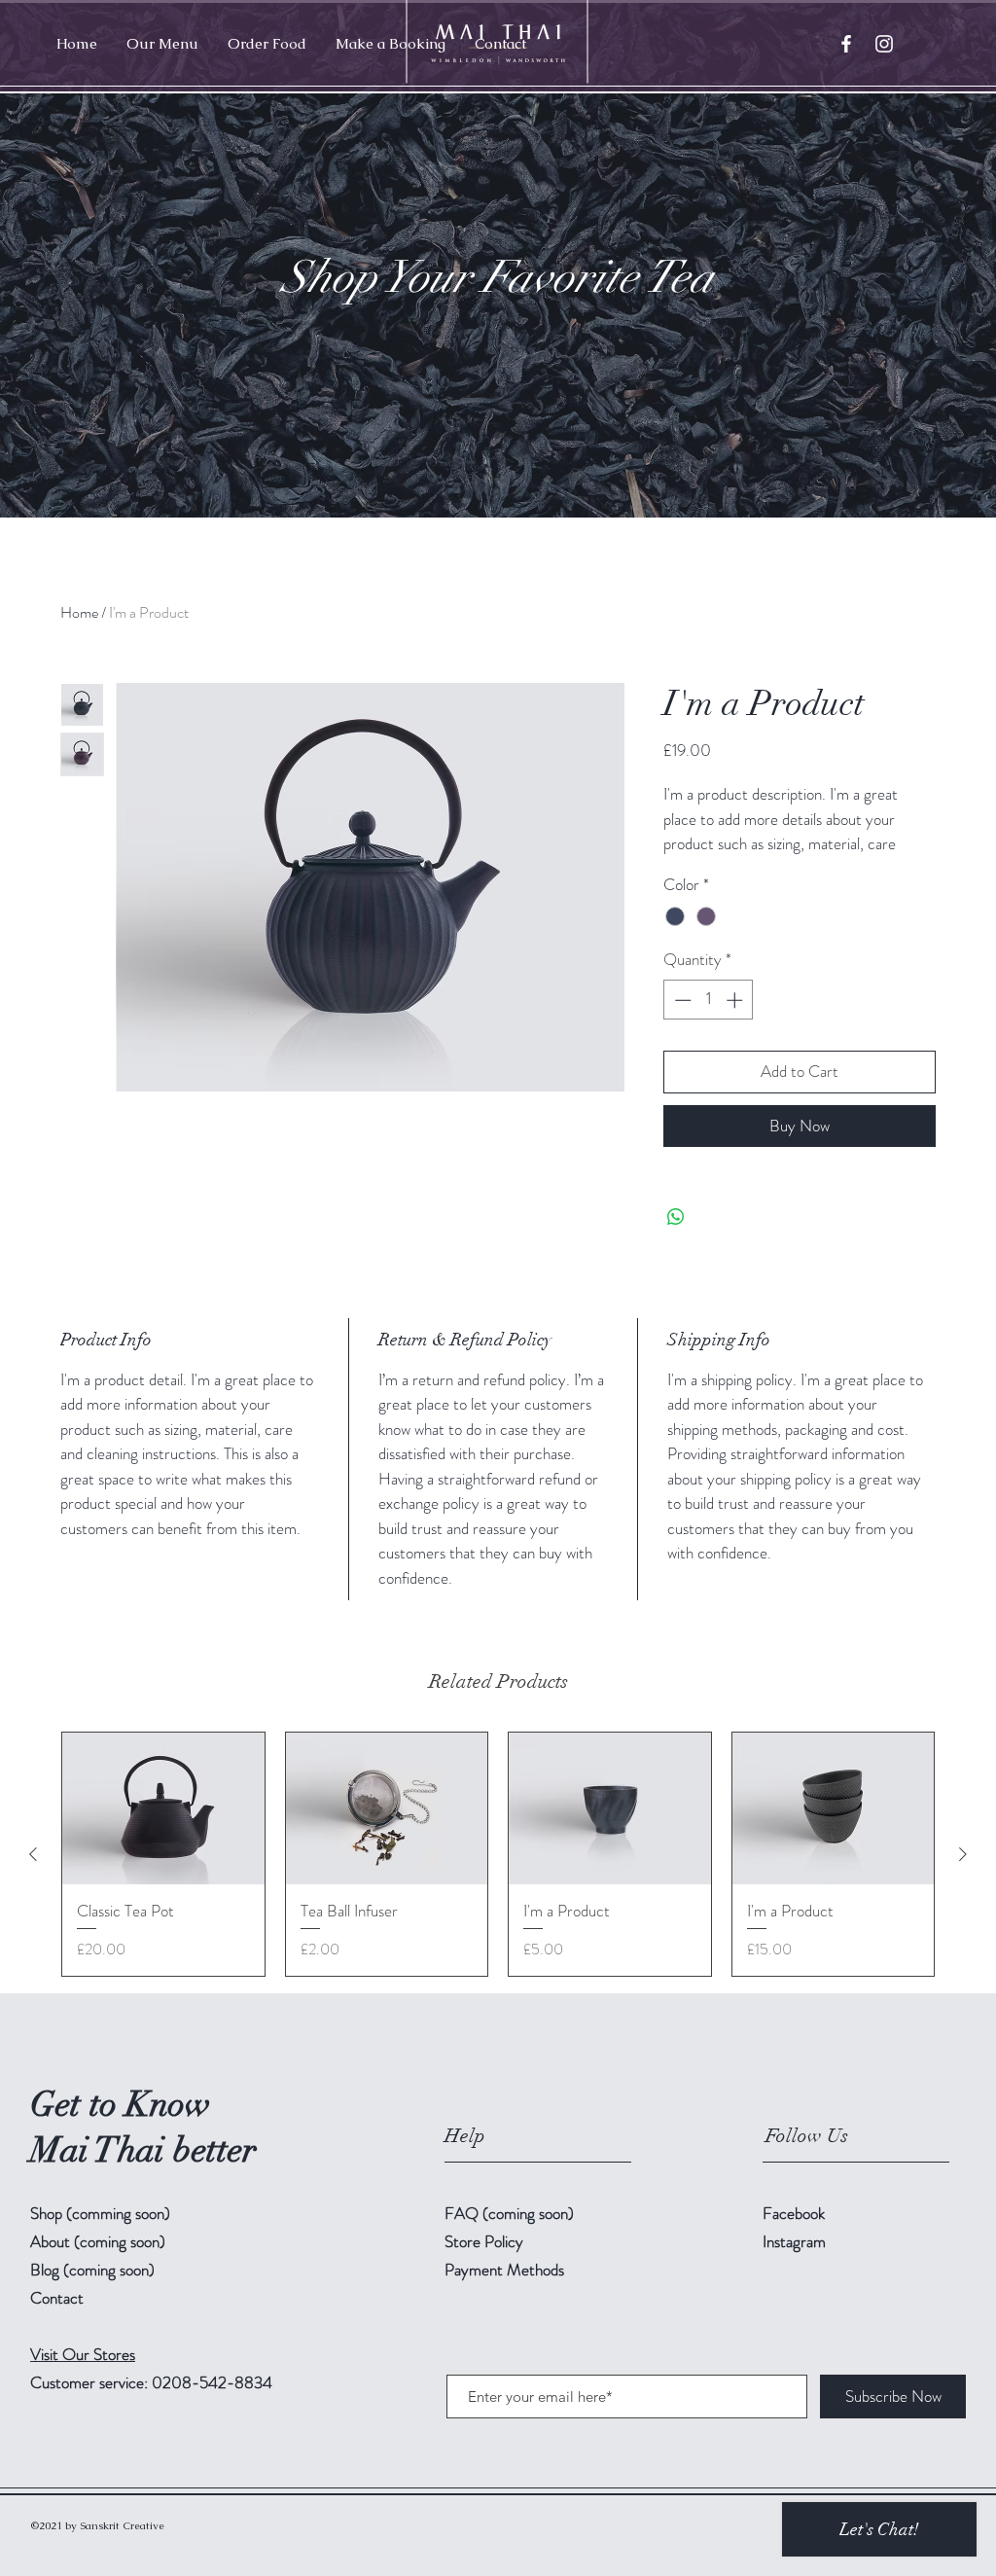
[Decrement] (681, 1000)
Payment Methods (506, 2270)
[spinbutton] (709, 1000)
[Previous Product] (33, 1854)
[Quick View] (163, 1808)
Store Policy (484, 2241)
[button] (162, 44)
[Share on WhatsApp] (676, 1217)
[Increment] (736, 1000)
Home (79, 612)
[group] (498, 1854)
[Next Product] (963, 1854)
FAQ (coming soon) (509, 2213)
